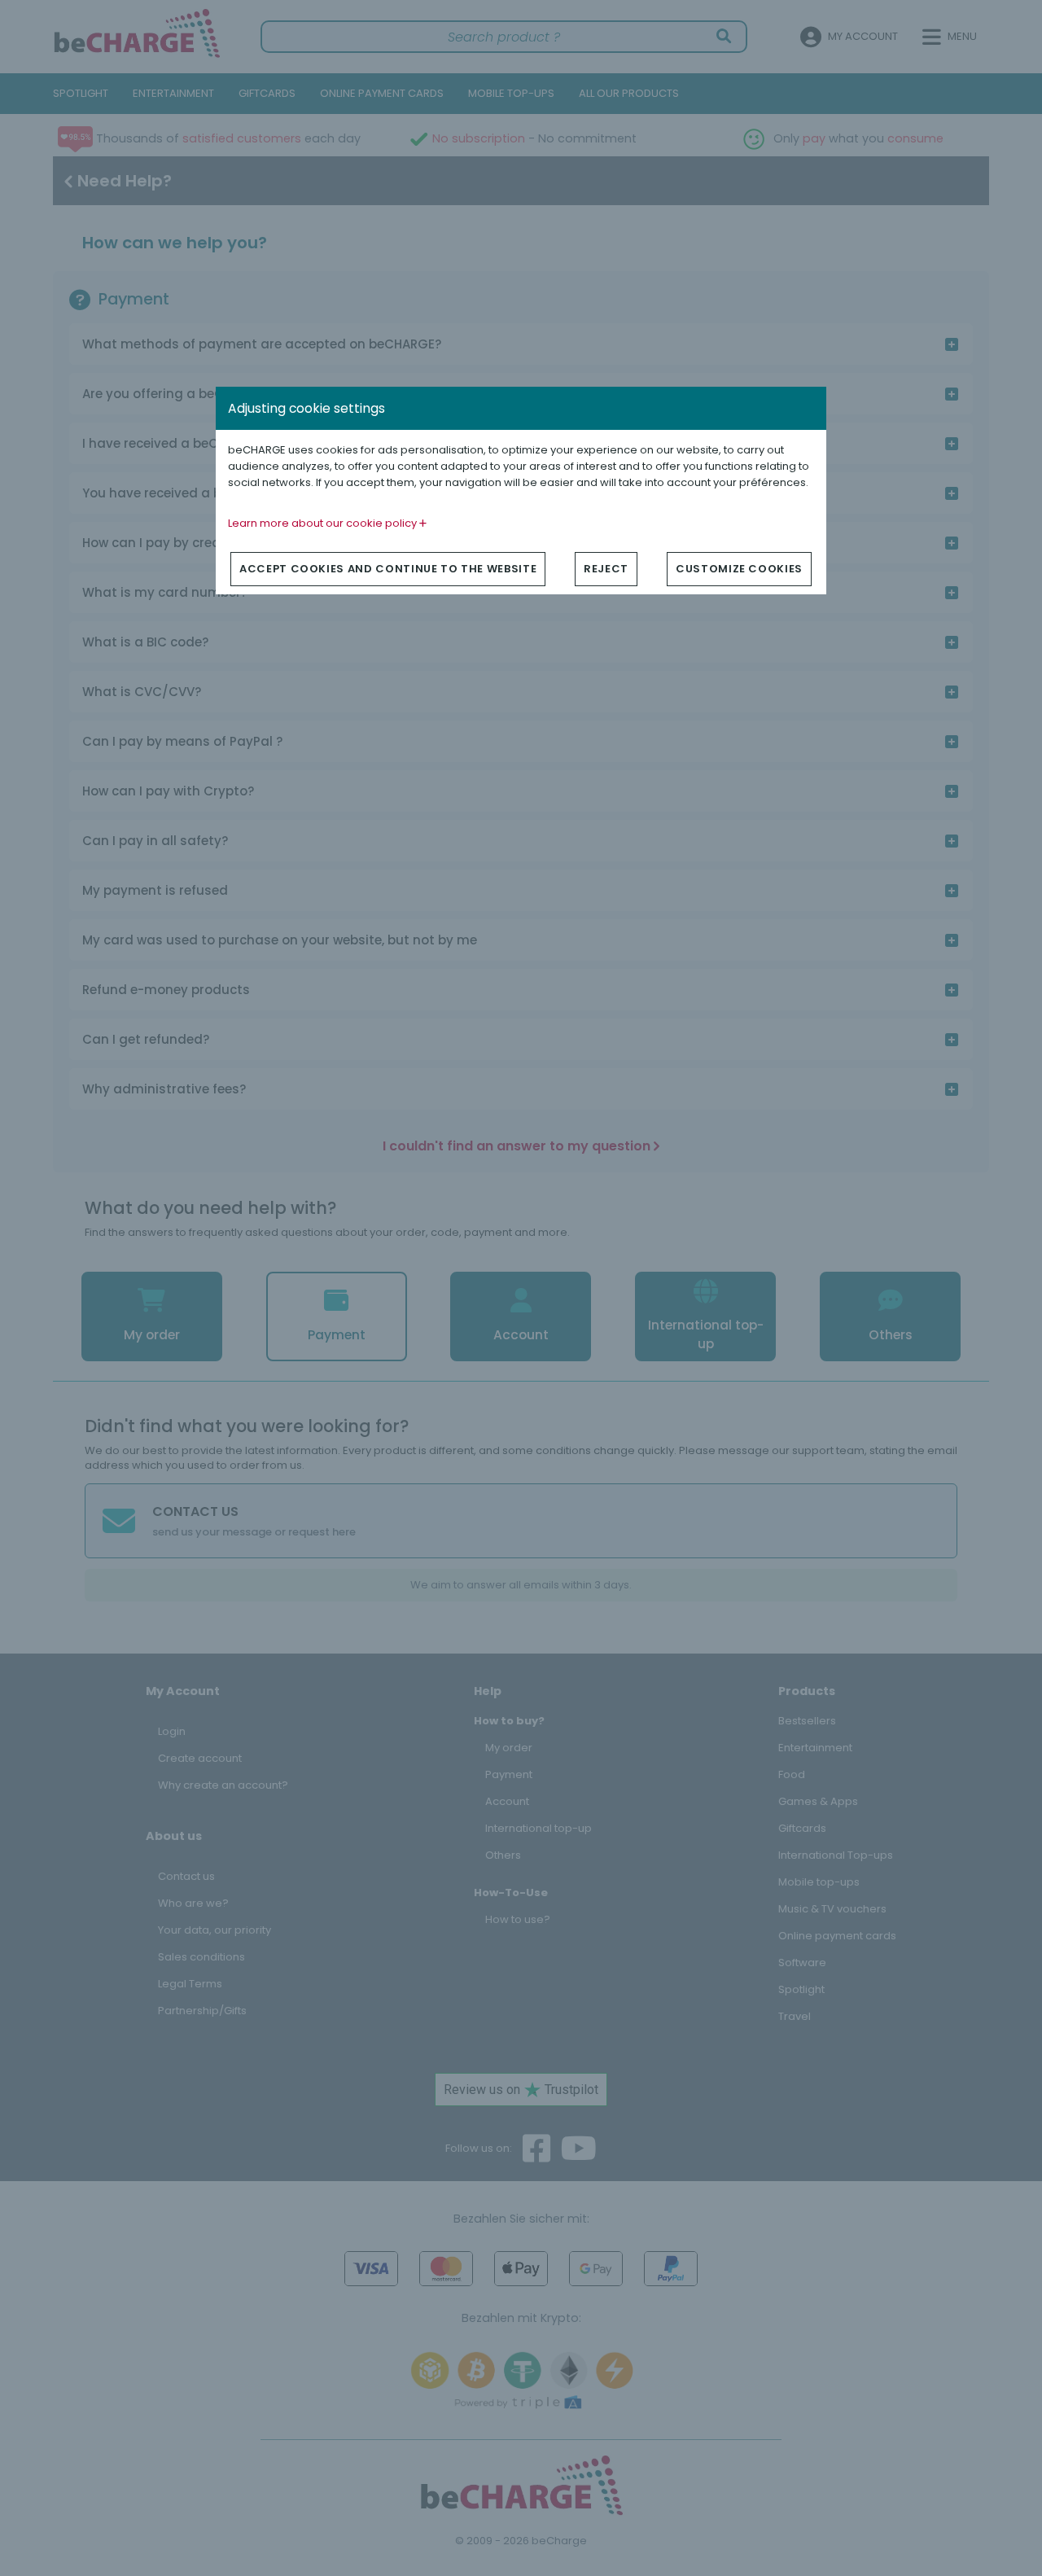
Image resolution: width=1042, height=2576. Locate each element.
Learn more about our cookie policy (324, 523)
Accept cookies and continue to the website (388, 569)
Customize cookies (739, 569)
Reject (606, 569)
